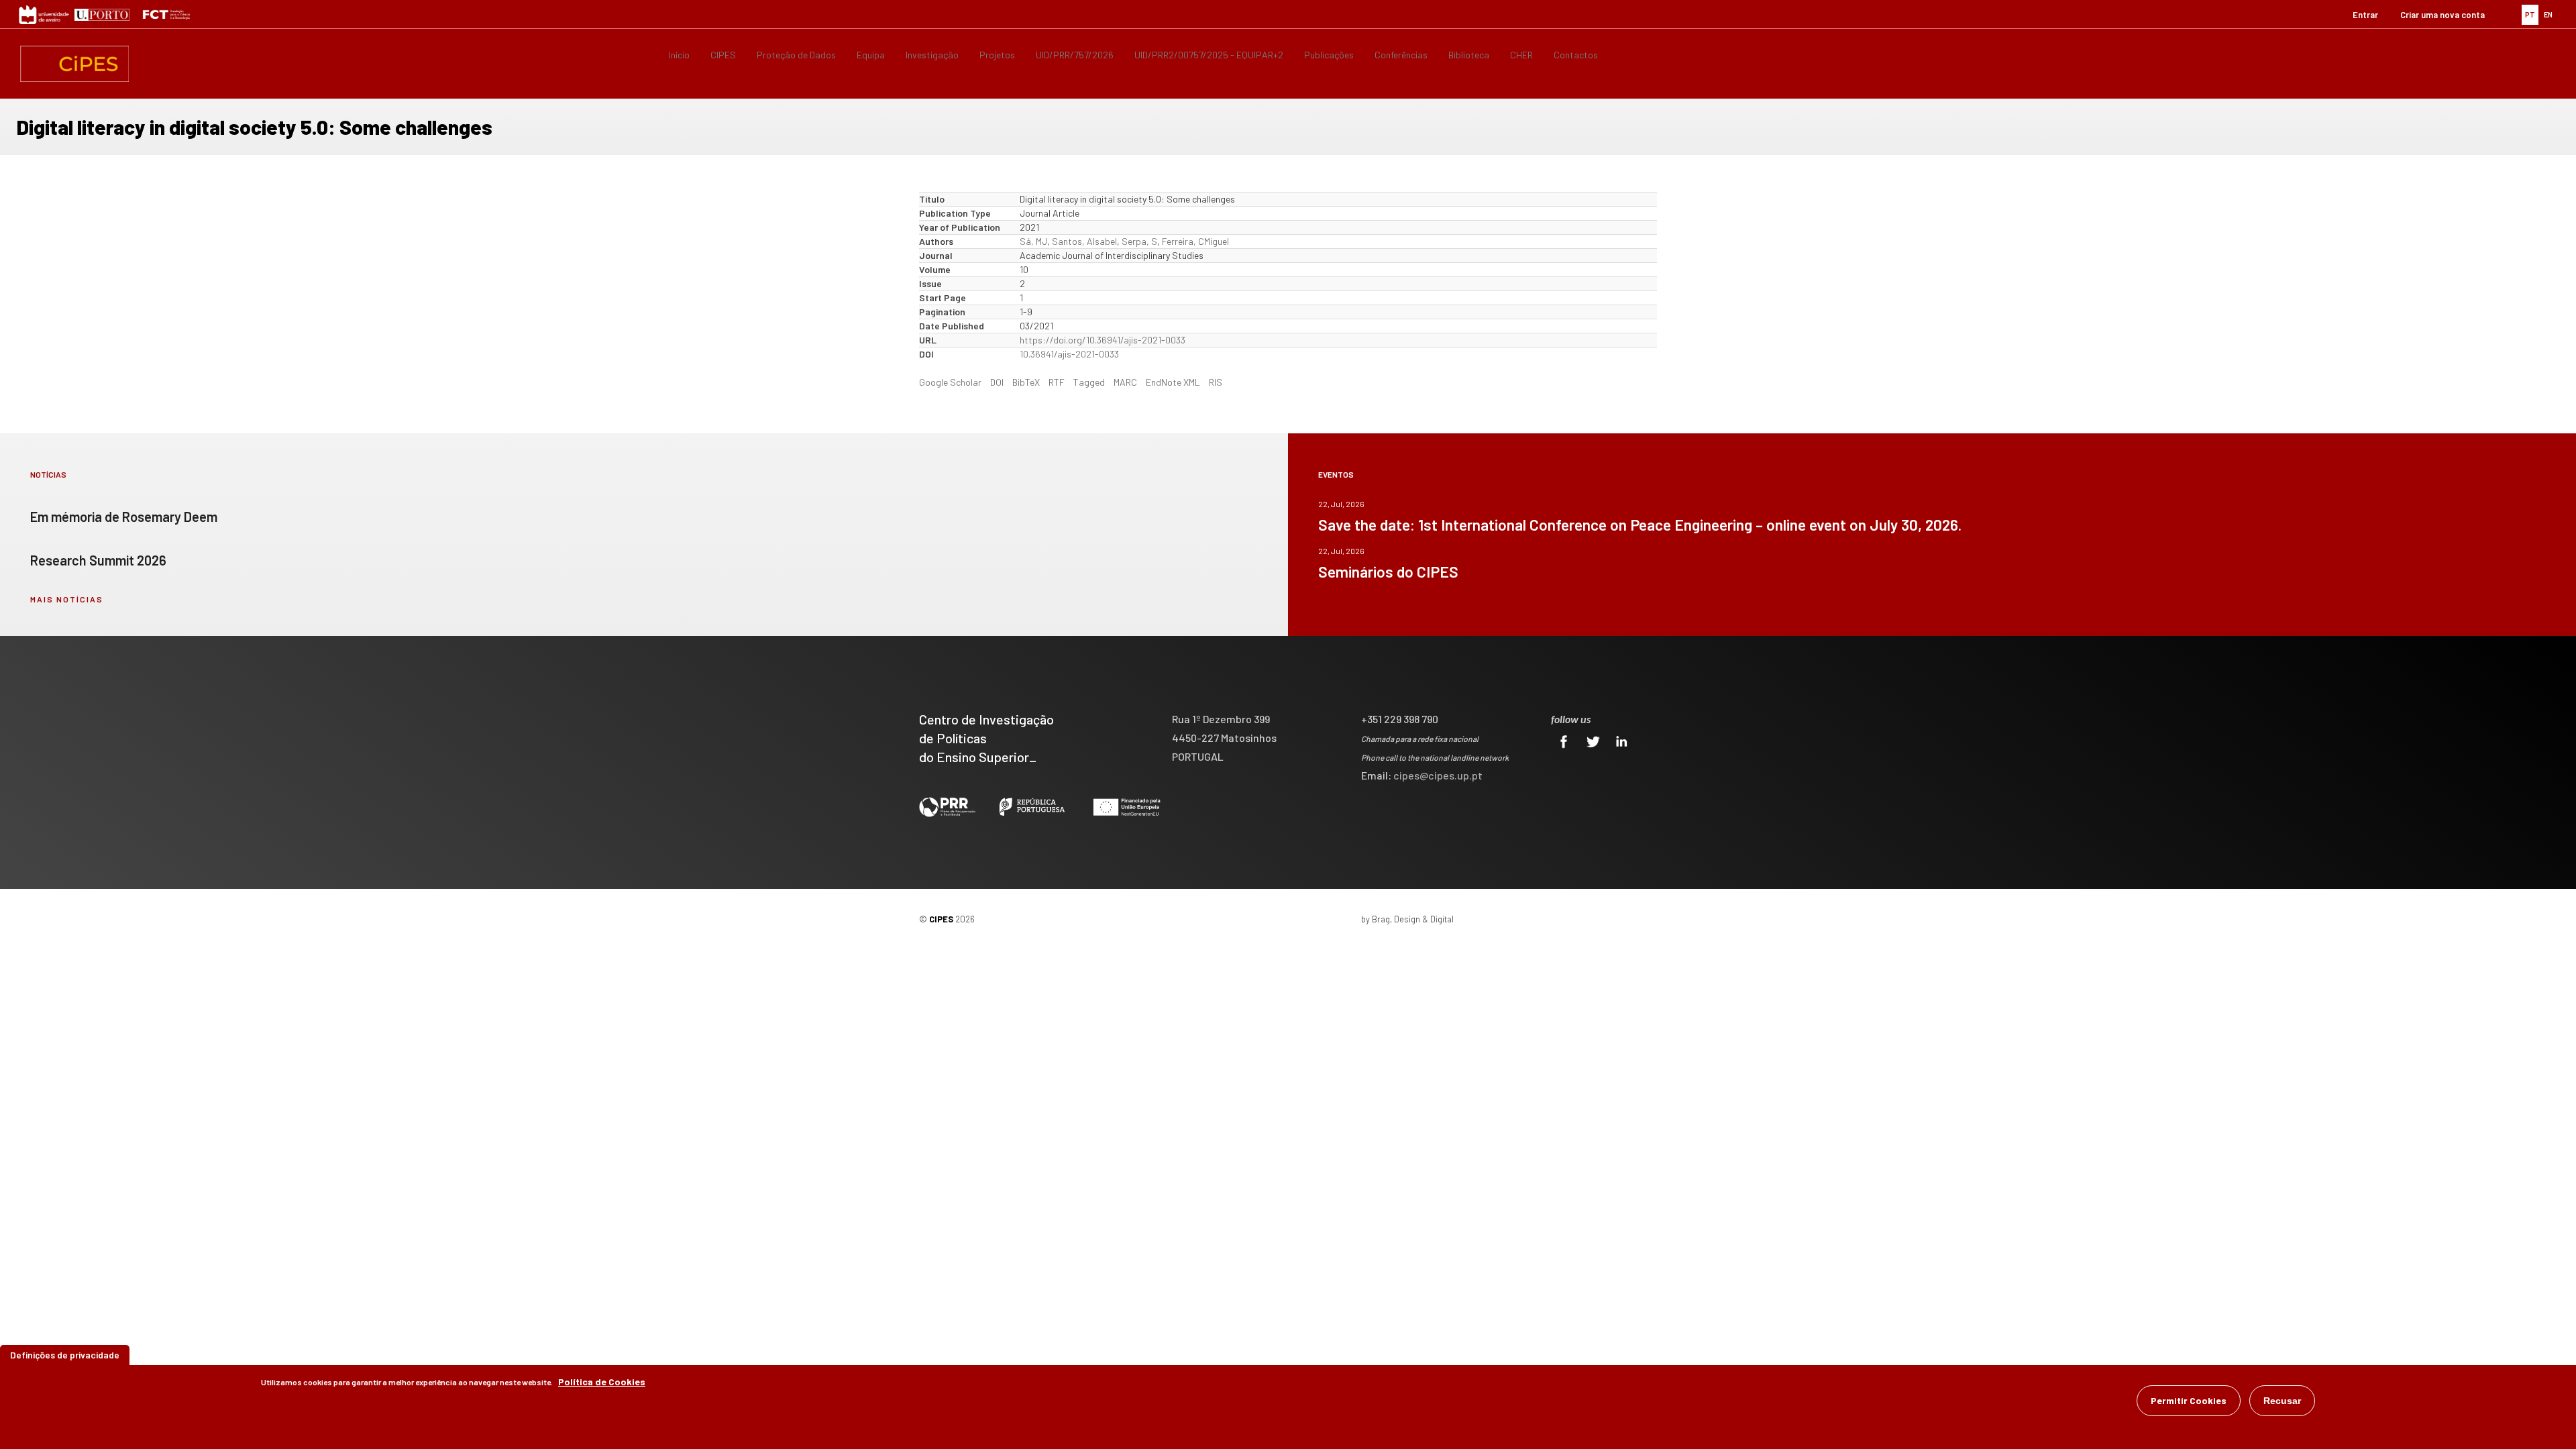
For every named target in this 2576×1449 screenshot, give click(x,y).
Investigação (932, 55)
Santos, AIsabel (1084, 241)
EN (2548, 14)
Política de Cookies (602, 1382)
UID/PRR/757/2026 (1075, 55)
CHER (1521, 55)
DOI (997, 382)
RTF (1057, 382)
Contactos (1576, 55)
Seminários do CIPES (1388, 572)
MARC (1125, 382)
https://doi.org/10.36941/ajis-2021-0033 (1103, 340)
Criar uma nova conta (2443, 15)
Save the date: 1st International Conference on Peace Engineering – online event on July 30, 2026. (1640, 525)
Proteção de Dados (796, 55)
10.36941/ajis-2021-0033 (1069, 354)
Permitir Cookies (2189, 1400)
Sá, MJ (1033, 241)
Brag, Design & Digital (1413, 919)
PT (2530, 14)
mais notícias (67, 599)
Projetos (997, 55)
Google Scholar (950, 382)
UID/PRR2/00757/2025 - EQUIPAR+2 (1209, 55)
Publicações (1329, 55)
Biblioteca (1469, 55)
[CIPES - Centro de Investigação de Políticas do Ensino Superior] (74, 64)
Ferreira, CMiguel (1195, 241)
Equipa (871, 55)
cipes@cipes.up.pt (1438, 775)
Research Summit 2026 (98, 560)
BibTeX (1026, 382)
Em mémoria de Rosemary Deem (124, 517)
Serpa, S (1139, 241)
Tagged (1089, 382)
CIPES (723, 55)
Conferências (1401, 55)
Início (679, 55)
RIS (1216, 382)
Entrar (2365, 15)
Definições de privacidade (65, 1355)
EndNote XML (1173, 382)
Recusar (2282, 1401)
